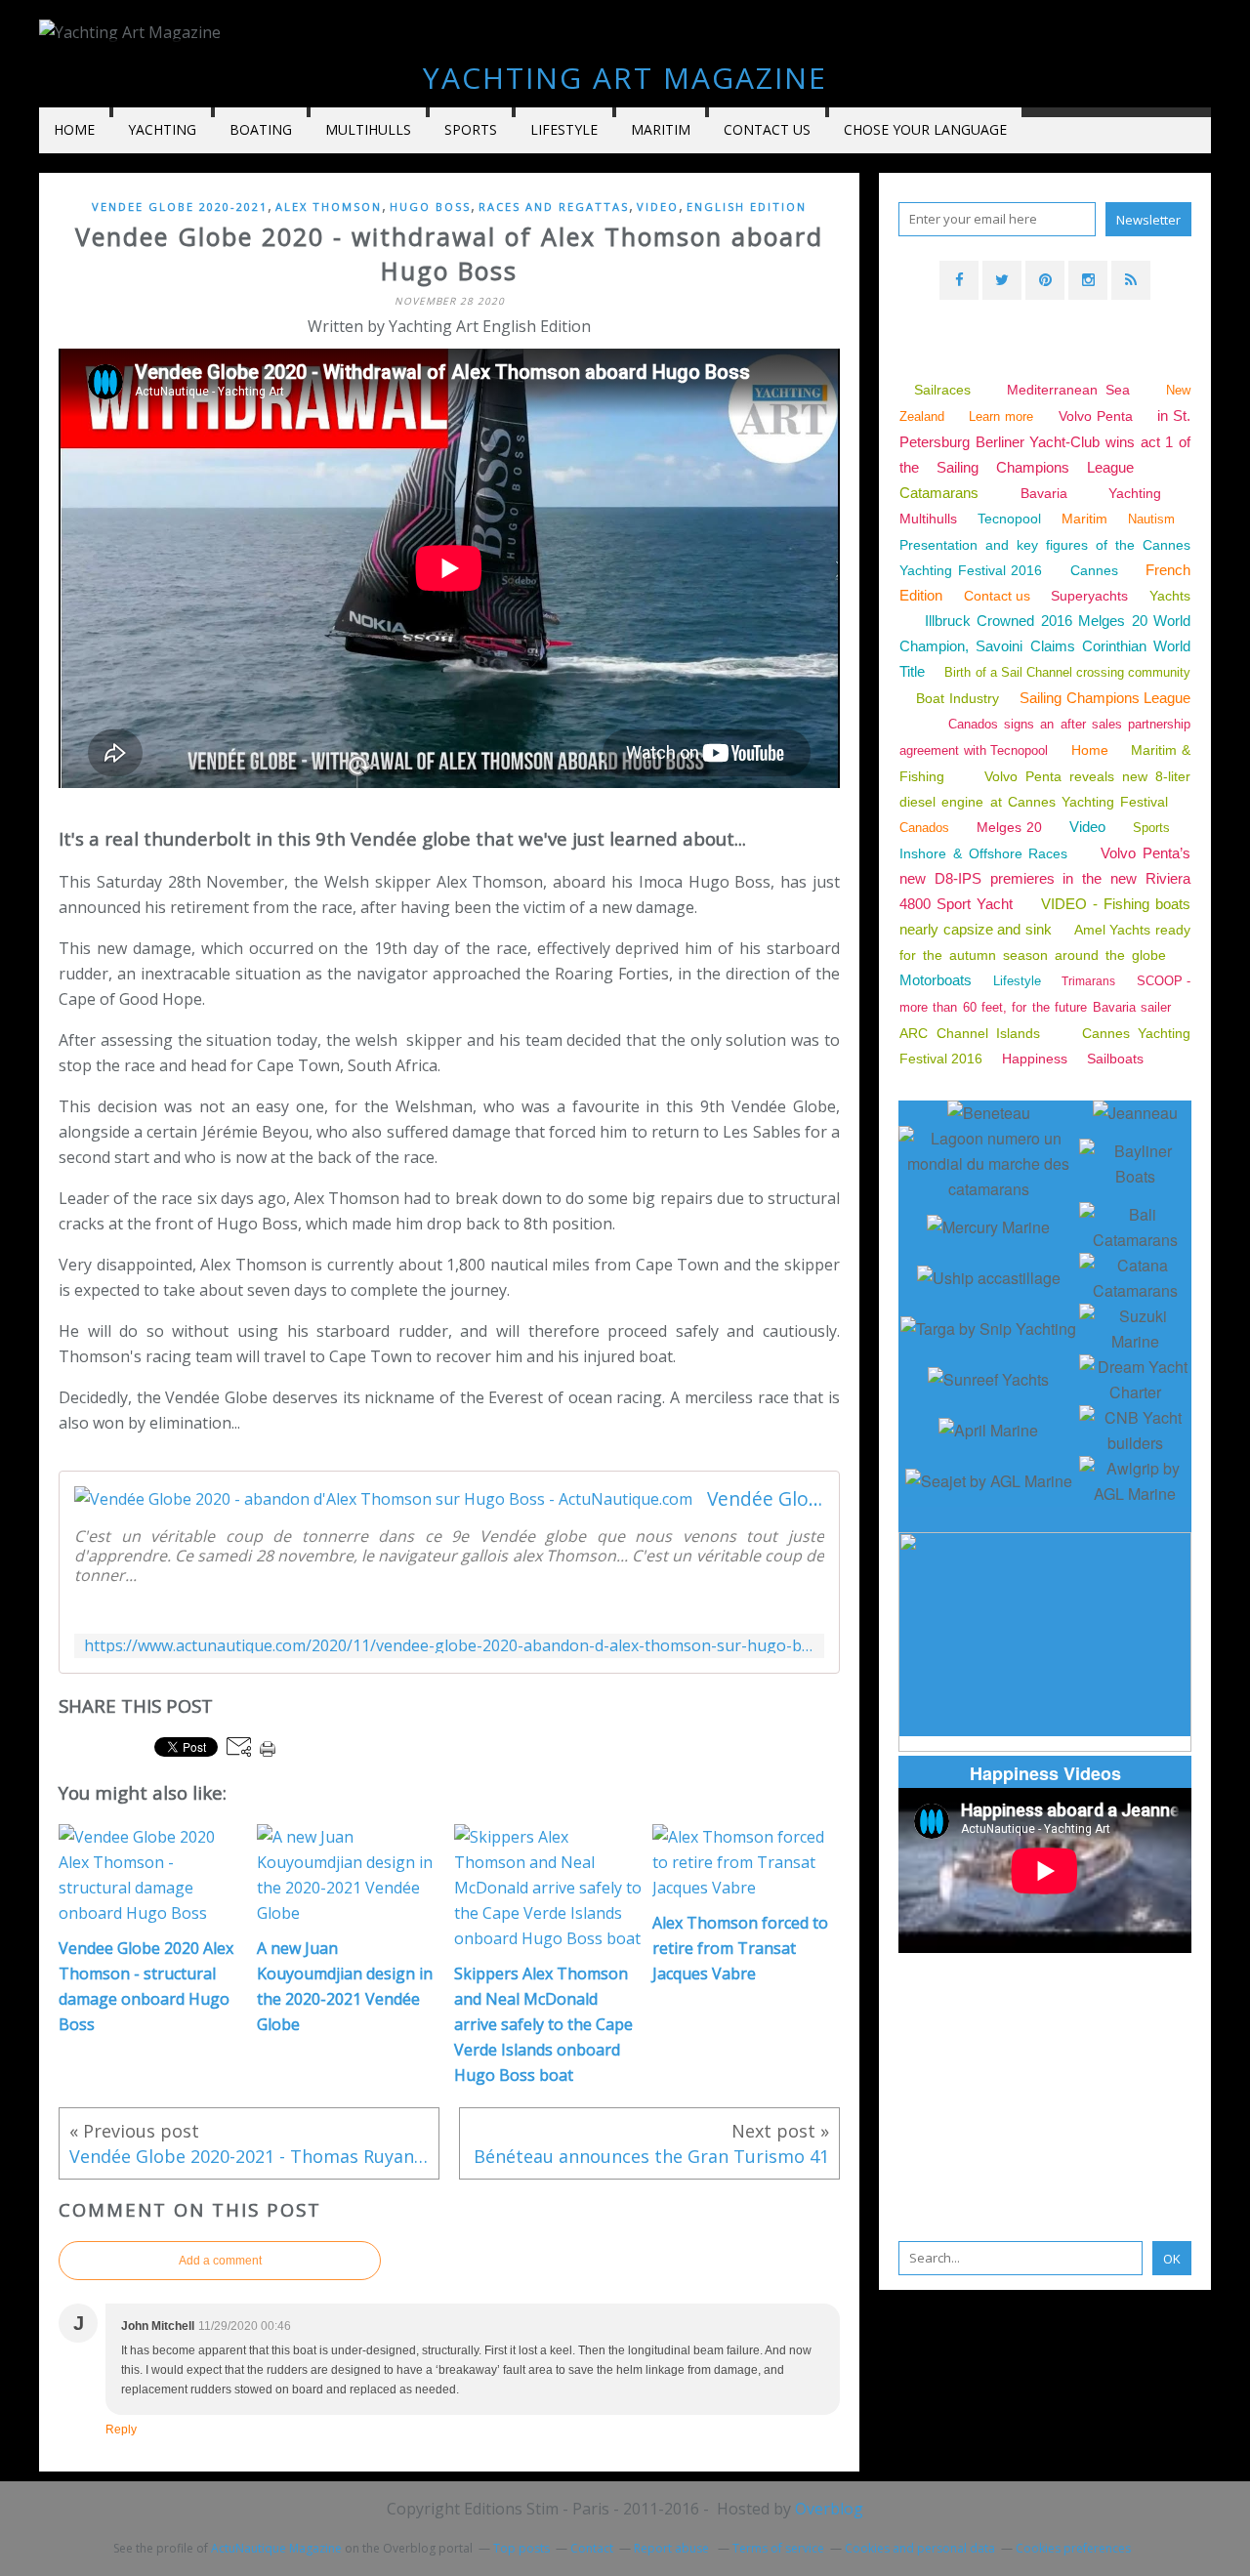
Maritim (661, 129)
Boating (261, 129)
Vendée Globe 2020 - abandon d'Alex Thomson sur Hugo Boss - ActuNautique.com (766, 1499)
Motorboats (936, 980)
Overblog (829, 2509)
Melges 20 (1010, 827)
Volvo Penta (1096, 416)
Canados (924, 828)
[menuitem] (74, 130)
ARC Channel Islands (970, 1033)
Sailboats (1115, 1059)
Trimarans (1088, 981)
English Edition (747, 207)
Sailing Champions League (1105, 698)
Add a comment (220, 2261)
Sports (471, 129)
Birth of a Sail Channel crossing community (1067, 672)
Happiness (1035, 1059)
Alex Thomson (329, 207)
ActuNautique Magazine (276, 2548)
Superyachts (1089, 596)
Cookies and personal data (920, 2548)
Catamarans (939, 493)
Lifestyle (564, 129)
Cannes (1094, 570)
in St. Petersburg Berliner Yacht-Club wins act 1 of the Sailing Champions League (1045, 441)
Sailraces (946, 390)
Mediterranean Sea (1068, 390)
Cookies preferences (1073, 2548)
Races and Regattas (554, 207)
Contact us (767, 129)
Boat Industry (957, 698)
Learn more (1001, 416)
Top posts (521, 2548)
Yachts (1170, 596)
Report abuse (673, 2548)
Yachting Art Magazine (625, 78)
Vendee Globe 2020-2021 (180, 207)
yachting (162, 129)
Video (658, 207)
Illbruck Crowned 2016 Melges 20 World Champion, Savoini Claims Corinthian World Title (1045, 646)
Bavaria (1044, 493)
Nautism (1151, 519)
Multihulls (368, 129)
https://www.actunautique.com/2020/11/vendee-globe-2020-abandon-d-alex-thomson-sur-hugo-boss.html (449, 1646)
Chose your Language (925, 129)
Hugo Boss (430, 207)
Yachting (1135, 493)
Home (74, 129)
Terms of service (778, 2548)
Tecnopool (1009, 519)
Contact (592, 2548)
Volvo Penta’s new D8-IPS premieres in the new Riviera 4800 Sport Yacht (1045, 878)
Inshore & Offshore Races (983, 853)
